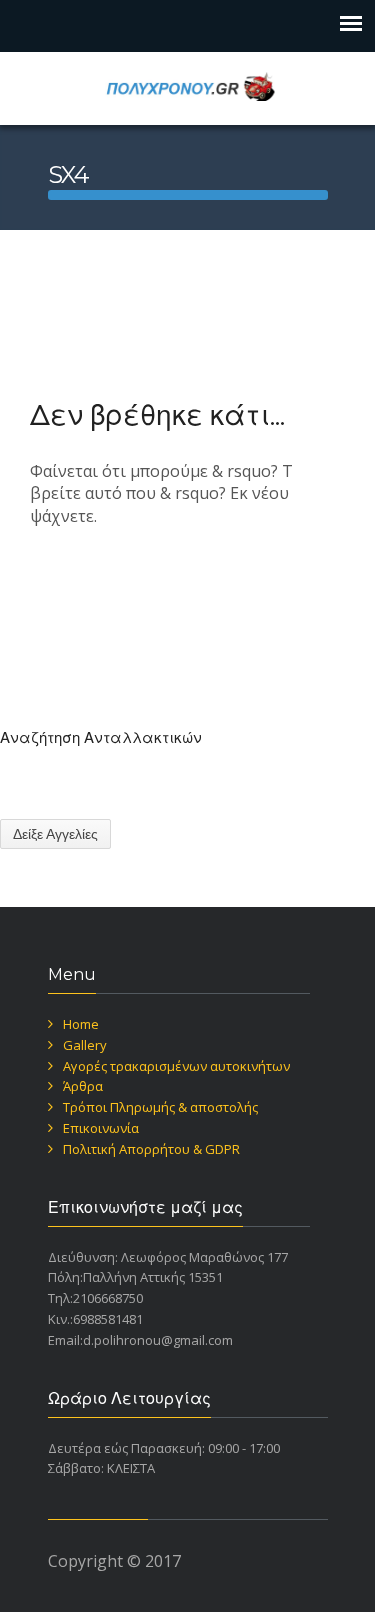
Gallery (85, 1045)
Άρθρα (83, 1086)
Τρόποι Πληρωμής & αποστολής (160, 1107)
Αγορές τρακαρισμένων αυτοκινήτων (176, 1066)
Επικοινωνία (101, 1128)
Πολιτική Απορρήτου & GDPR (151, 1149)
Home (81, 1024)
